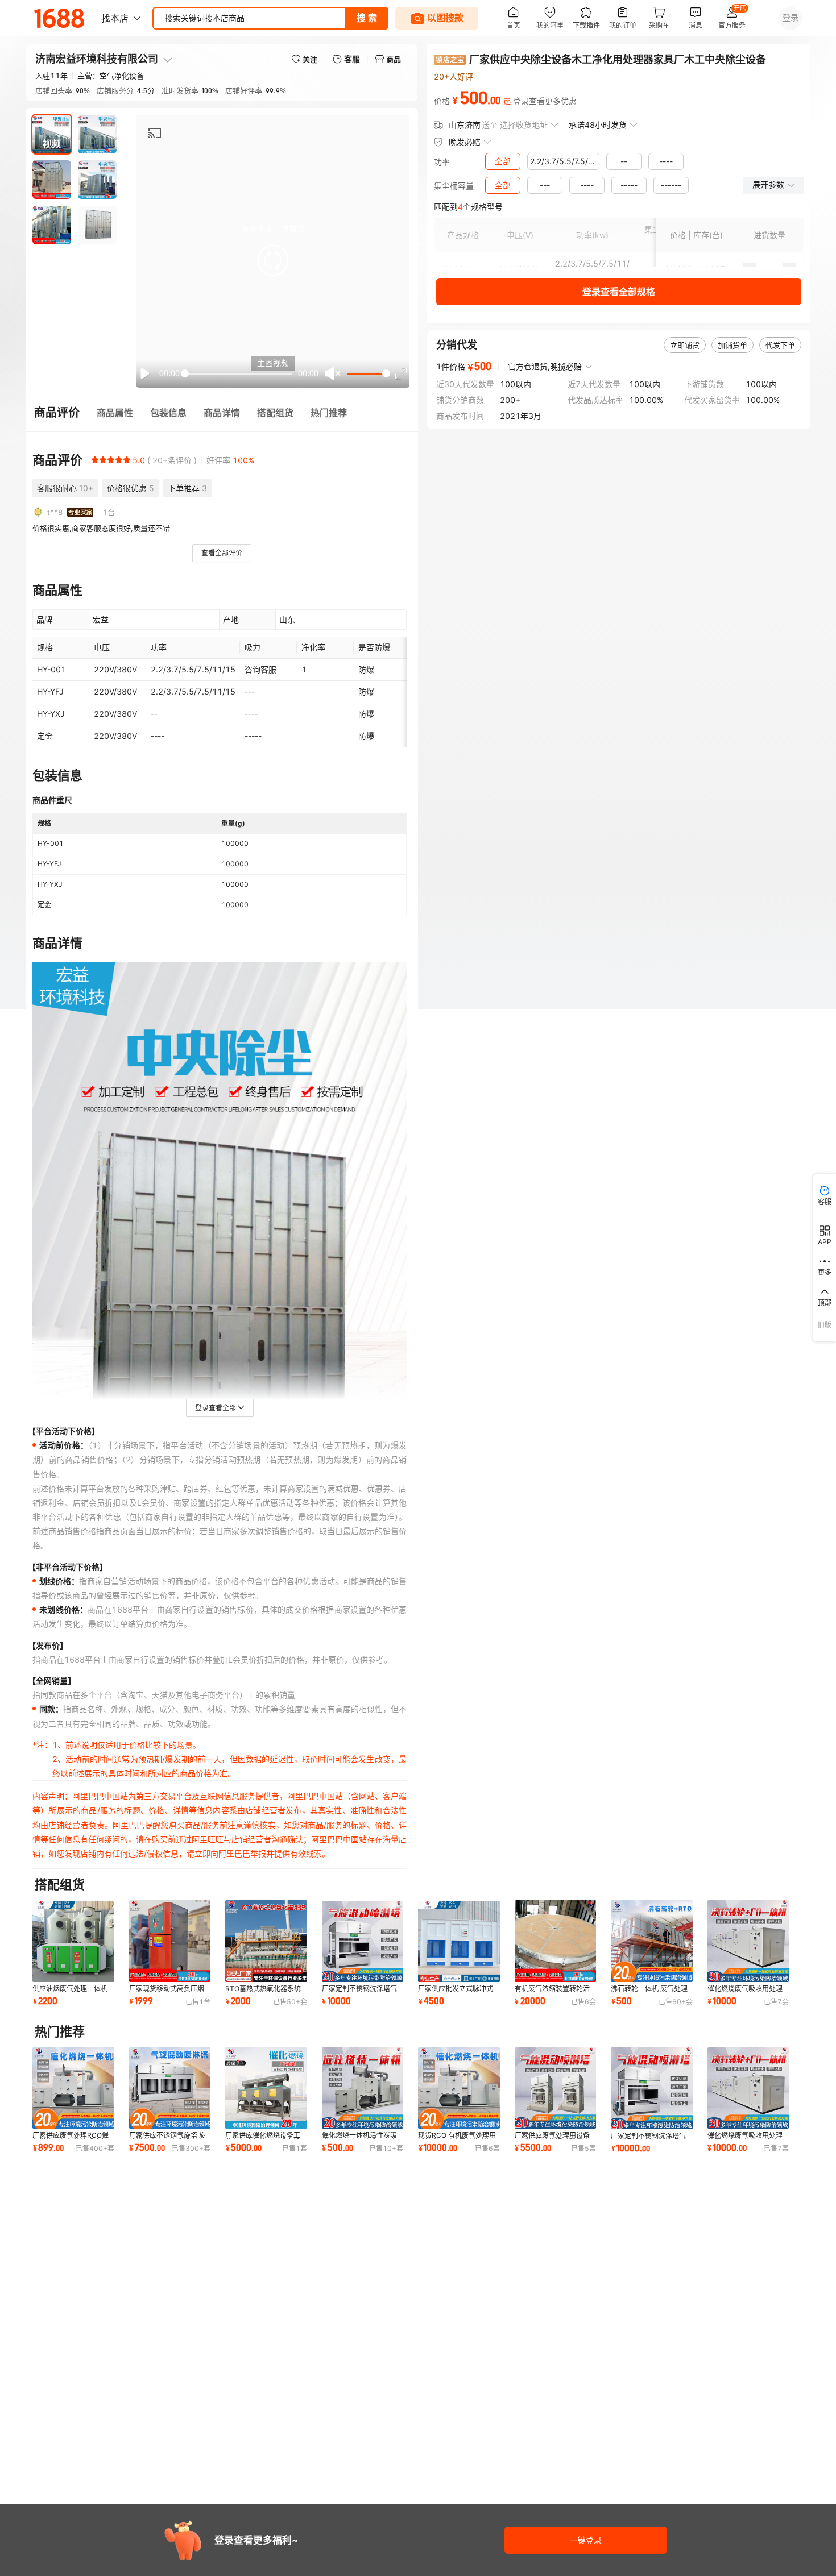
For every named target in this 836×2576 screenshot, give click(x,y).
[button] (273, 260)
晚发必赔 (465, 142)
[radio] (95, 460)
